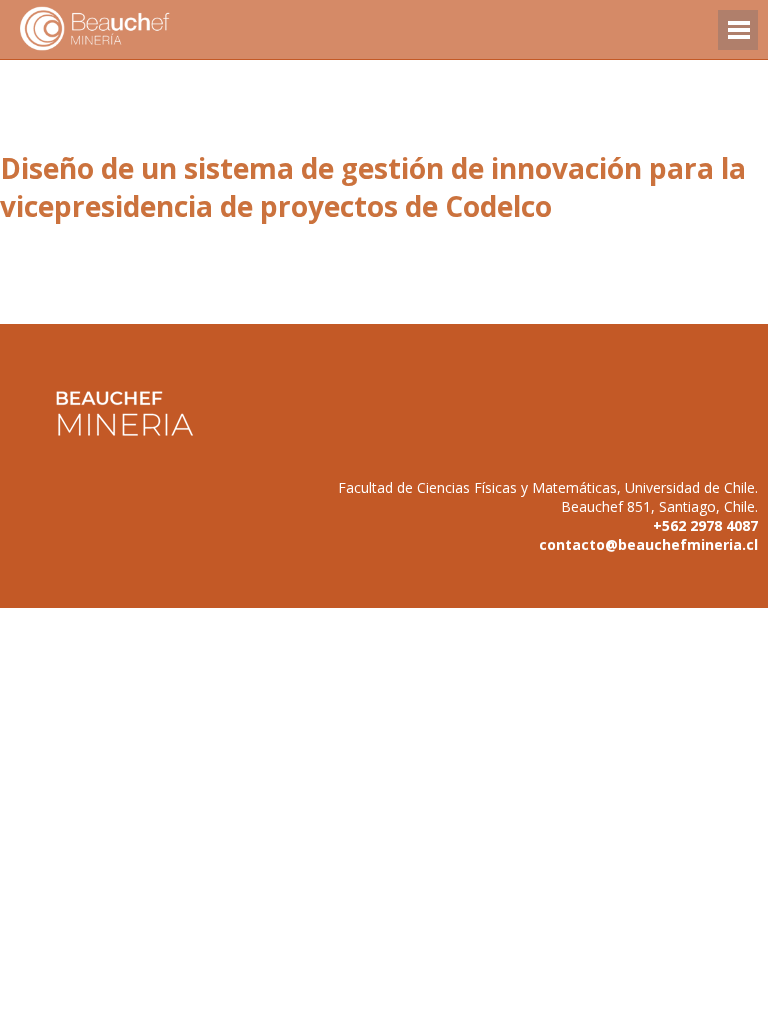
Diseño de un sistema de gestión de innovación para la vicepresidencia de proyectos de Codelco (373, 187)
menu (738, 39)
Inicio (130, 29)
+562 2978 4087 (705, 525)
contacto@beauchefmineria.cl (648, 544)
